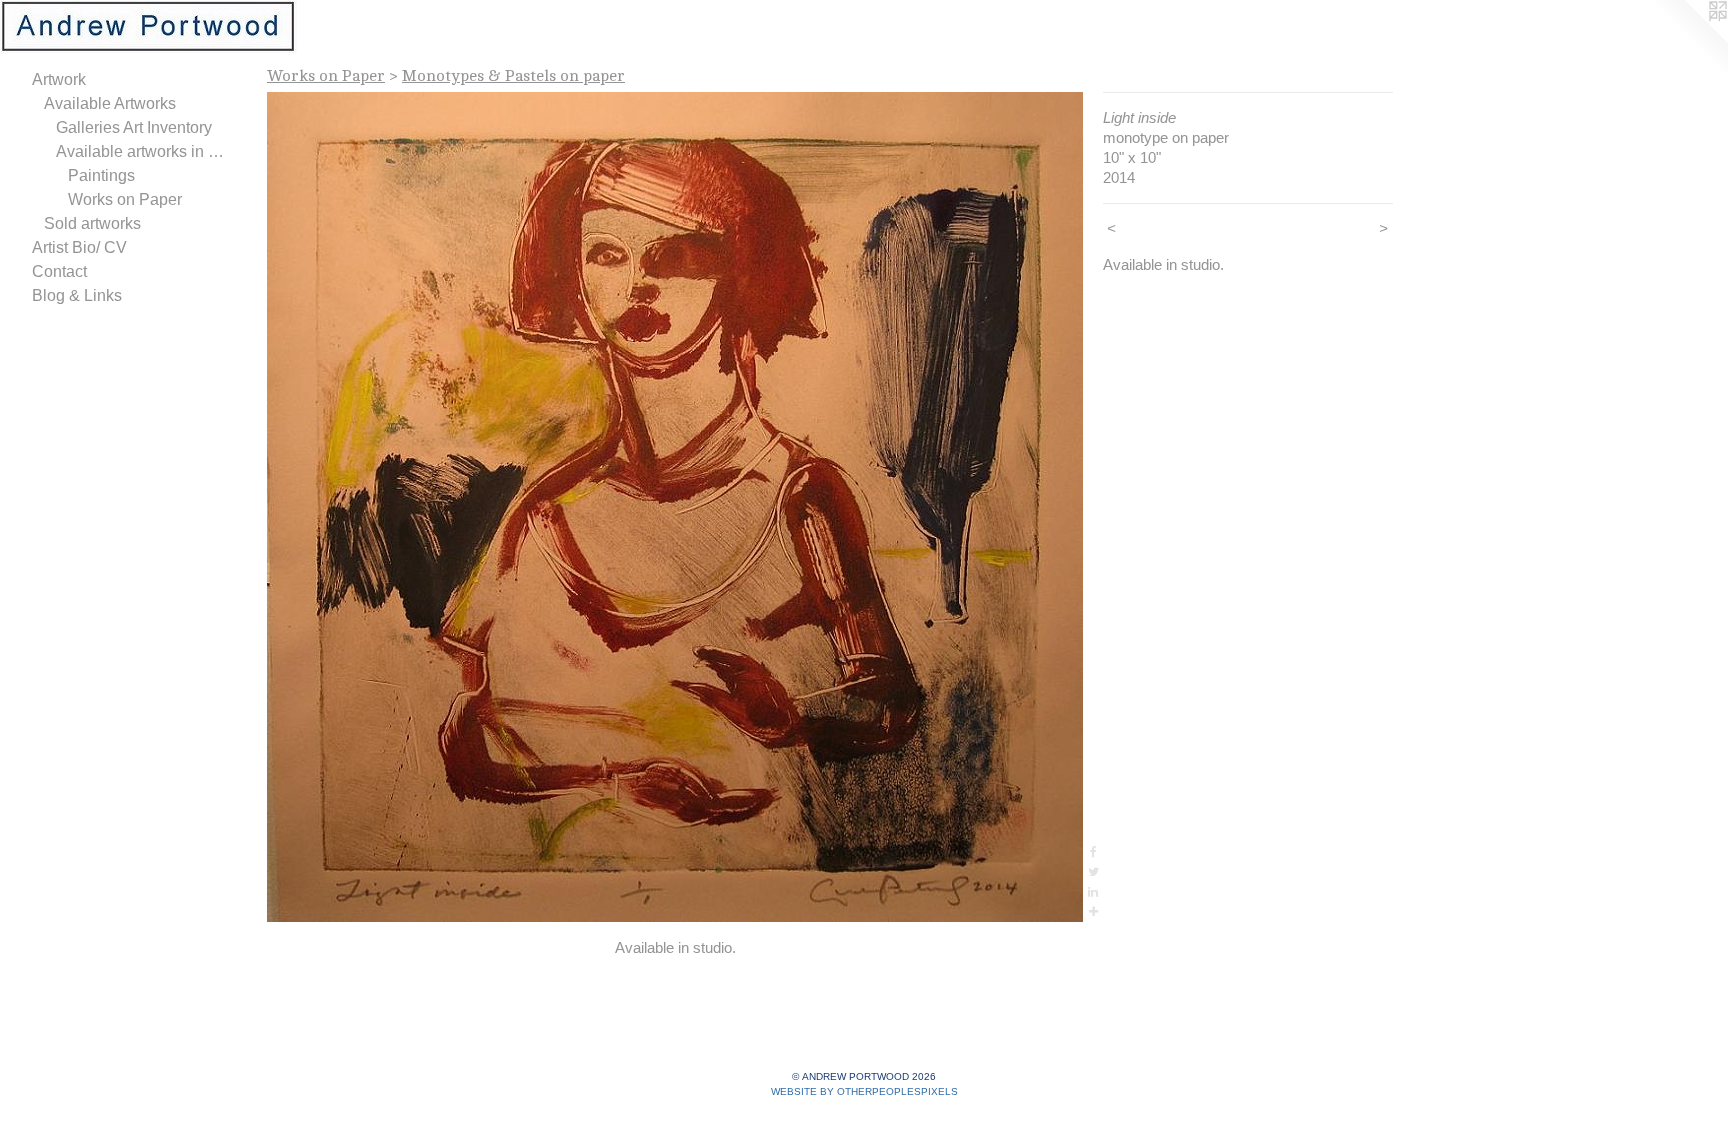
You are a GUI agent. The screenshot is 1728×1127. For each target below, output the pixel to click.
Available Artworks (110, 103)
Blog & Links (77, 295)
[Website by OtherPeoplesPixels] (1688, 40)
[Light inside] (675, 507)
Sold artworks (92, 223)
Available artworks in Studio (144, 151)
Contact (59, 271)
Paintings (101, 175)
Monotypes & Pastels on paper (513, 76)
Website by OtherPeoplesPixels (864, 1091)
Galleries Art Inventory (134, 127)
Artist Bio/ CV (79, 247)
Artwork (59, 79)
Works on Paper (125, 199)
